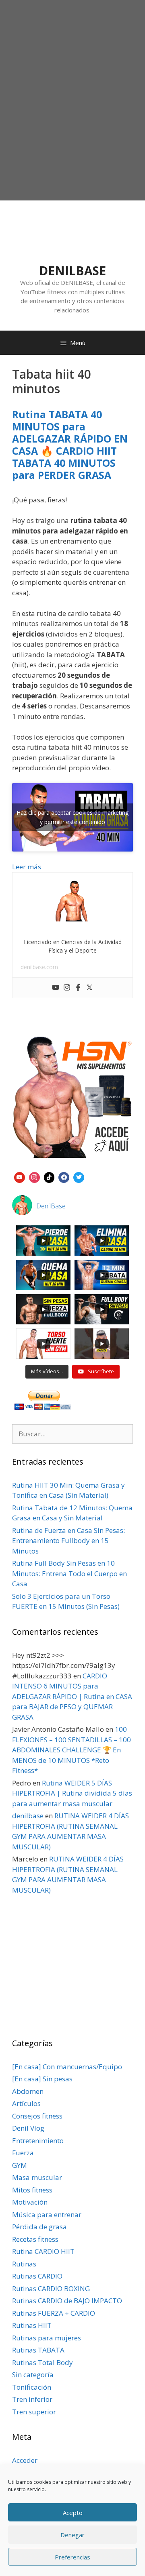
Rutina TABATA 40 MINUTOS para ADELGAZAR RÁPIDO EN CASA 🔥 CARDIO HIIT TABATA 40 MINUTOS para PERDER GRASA (70, 445)
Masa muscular (37, 2177)
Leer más (27, 867)
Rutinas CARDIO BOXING (51, 2288)
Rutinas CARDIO (37, 2276)
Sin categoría (33, 2375)
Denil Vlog (28, 2128)
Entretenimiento (38, 2141)
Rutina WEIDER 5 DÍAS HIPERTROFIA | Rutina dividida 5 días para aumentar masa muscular (72, 1793)
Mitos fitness (32, 2190)
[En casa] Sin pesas (42, 2079)
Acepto (73, 2513)
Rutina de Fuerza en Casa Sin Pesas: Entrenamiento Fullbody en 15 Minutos (68, 1541)
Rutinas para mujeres (47, 2338)
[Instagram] (67, 988)
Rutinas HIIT (32, 2325)
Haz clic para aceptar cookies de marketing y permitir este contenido (72, 817)
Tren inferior (32, 2399)
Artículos (26, 2103)
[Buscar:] (72, 1434)
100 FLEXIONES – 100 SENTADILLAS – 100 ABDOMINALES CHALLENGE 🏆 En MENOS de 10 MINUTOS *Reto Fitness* (71, 1750)
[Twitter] (89, 988)
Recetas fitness (35, 2239)
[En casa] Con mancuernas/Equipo (67, 2067)
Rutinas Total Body (42, 2362)
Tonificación (32, 2387)
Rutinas (24, 2264)
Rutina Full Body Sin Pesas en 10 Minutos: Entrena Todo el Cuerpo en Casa (69, 1573)
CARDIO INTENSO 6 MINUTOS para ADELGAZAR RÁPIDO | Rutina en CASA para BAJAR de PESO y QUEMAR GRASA (72, 1696)
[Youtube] (56, 988)
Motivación (30, 2202)
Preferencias (72, 2557)
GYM (20, 2165)
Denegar (72, 2535)
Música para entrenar (47, 2214)
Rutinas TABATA (38, 2350)
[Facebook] (78, 988)
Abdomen (28, 2091)
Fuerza (23, 2153)
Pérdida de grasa (39, 2227)
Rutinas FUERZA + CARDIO (54, 2313)
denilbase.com (39, 967)
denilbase (28, 1816)
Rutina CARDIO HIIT (43, 2251)
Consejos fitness (37, 2116)
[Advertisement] (72, 120)
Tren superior (34, 2412)
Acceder (25, 2460)
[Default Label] (20, 1176)
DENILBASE (72, 271)
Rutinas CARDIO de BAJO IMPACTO (67, 2301)
